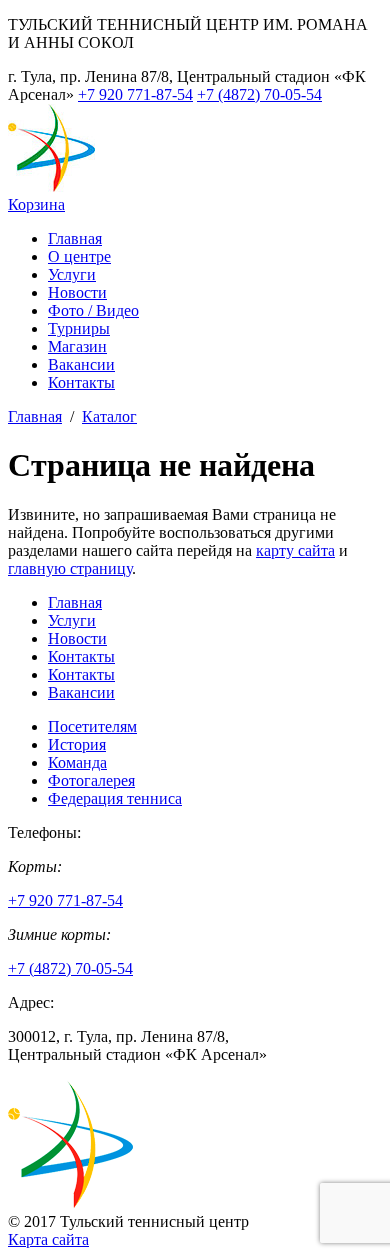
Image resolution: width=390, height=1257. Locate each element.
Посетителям (92, 726)
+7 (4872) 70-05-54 (259, 94)
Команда (77, 762)
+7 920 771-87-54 (135, 94)
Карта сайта (48, 1239)
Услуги (72, 274)
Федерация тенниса (115, 798)
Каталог (109, 416)
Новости (77, 292)
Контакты (81, 382)
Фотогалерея (91, 780)
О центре (79, 256)
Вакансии (81, 364)
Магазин (77, 346)
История (77, 744)
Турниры (79, 328)
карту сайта (295, 550)
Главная (75, 238)
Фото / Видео (93, 310)
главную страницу (70, 568)
